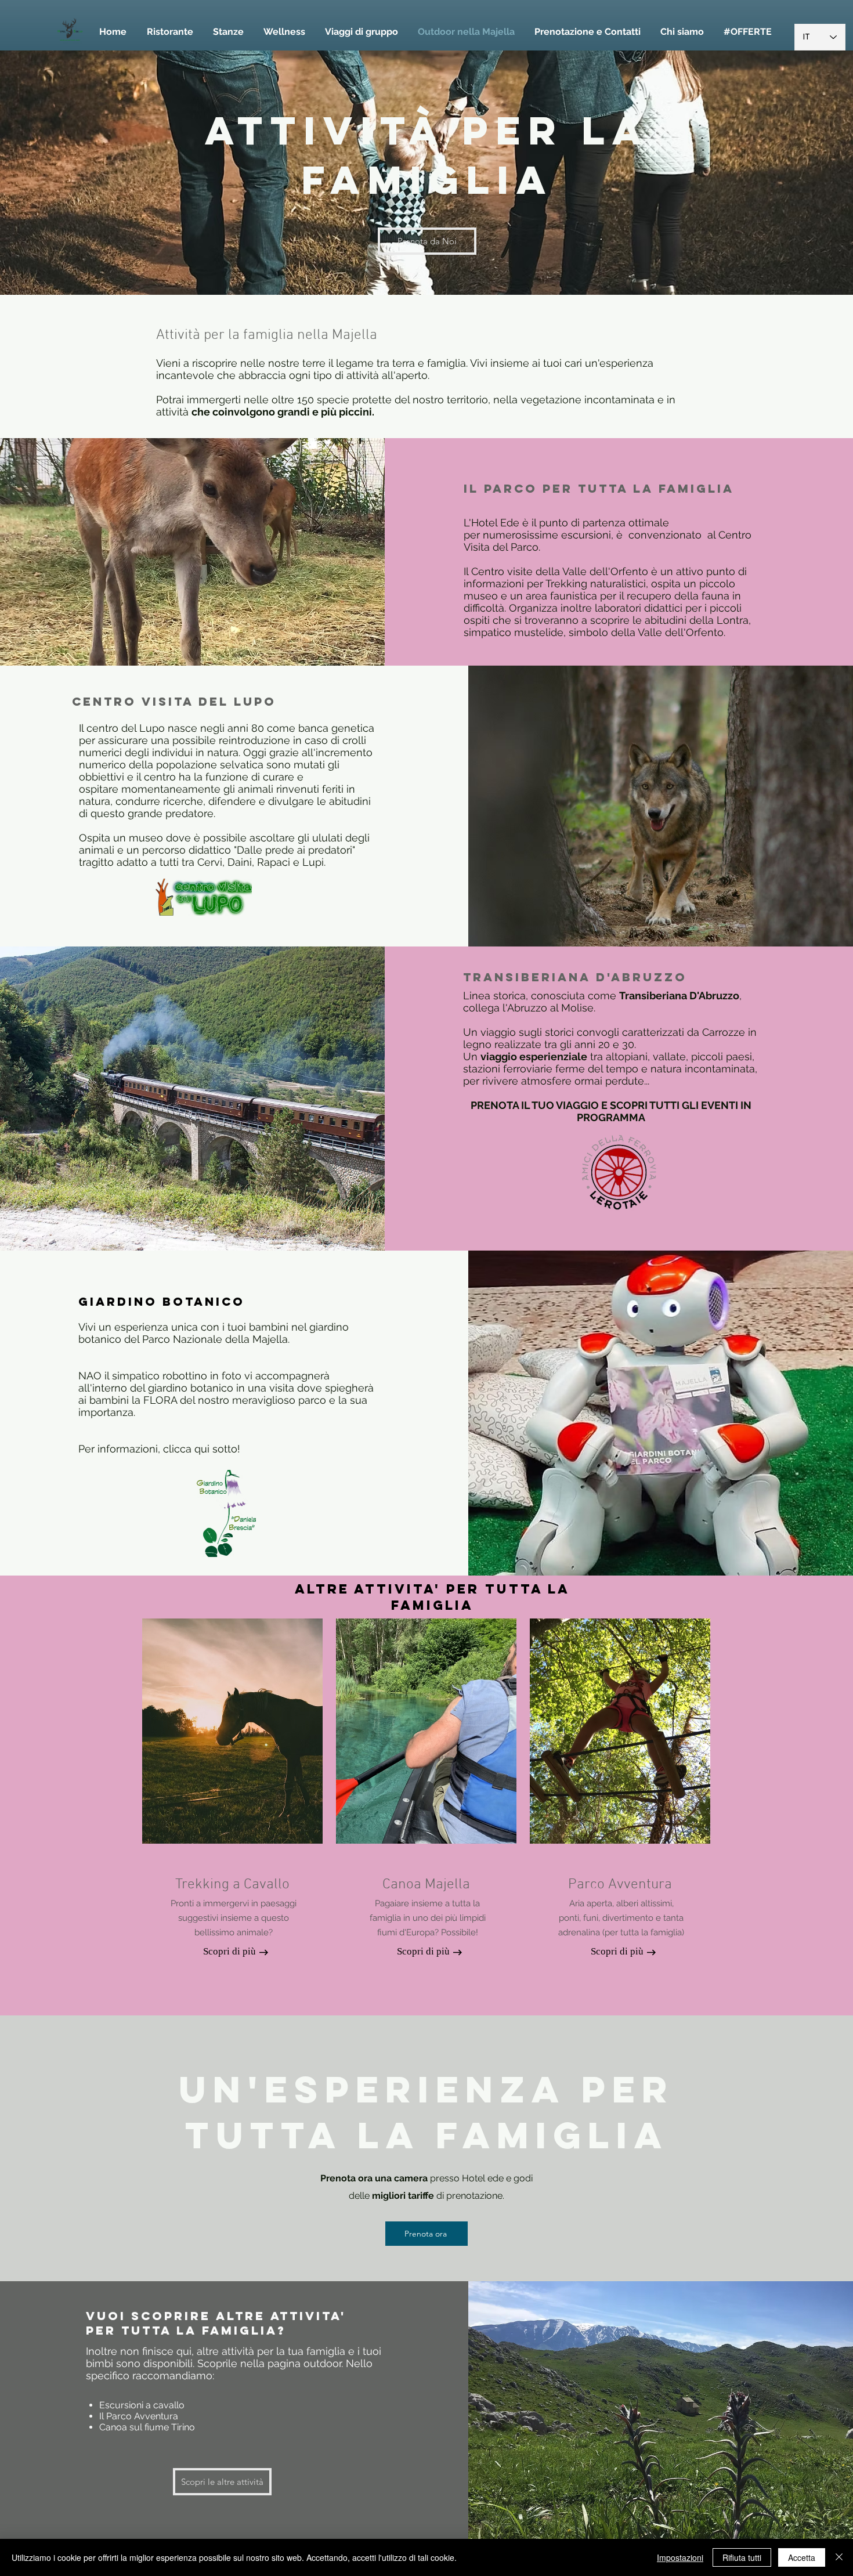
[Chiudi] (839, 2557)
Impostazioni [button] (680, 2557)
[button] (588, 32)
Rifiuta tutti (742, 2557)
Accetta (802, 2557)
